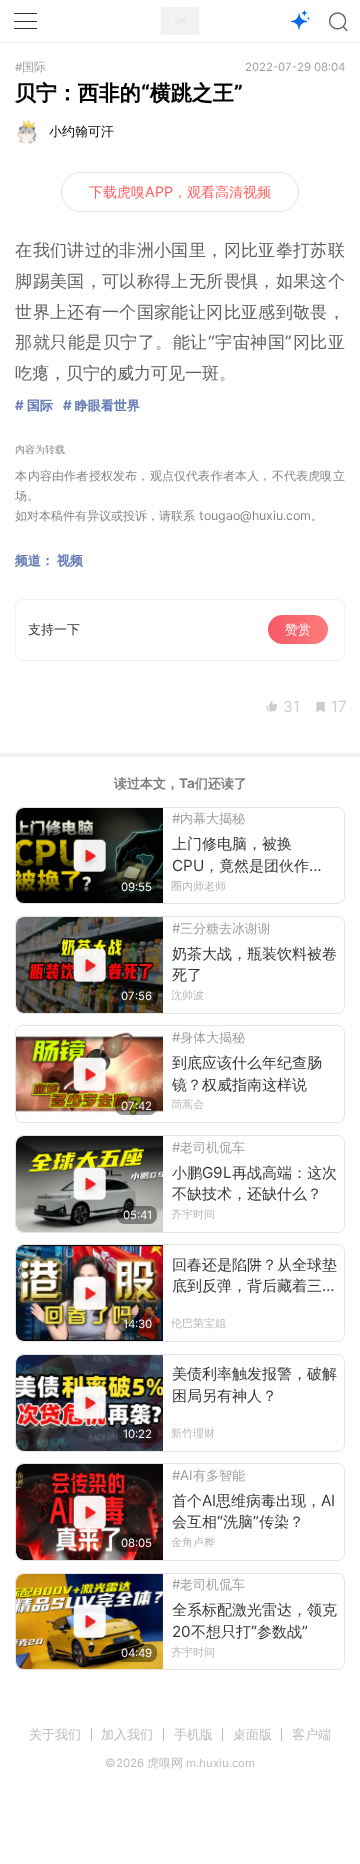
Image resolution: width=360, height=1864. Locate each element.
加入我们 (127, 1734)
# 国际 (34, 405)
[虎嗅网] (180, 21)
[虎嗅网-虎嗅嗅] (299, 21)
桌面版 (252, 1734)
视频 (70, 560)
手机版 (193, 1734)
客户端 (311, 1734)
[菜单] (26, 21)
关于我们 (55, 1734)
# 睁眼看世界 (101, 405)
